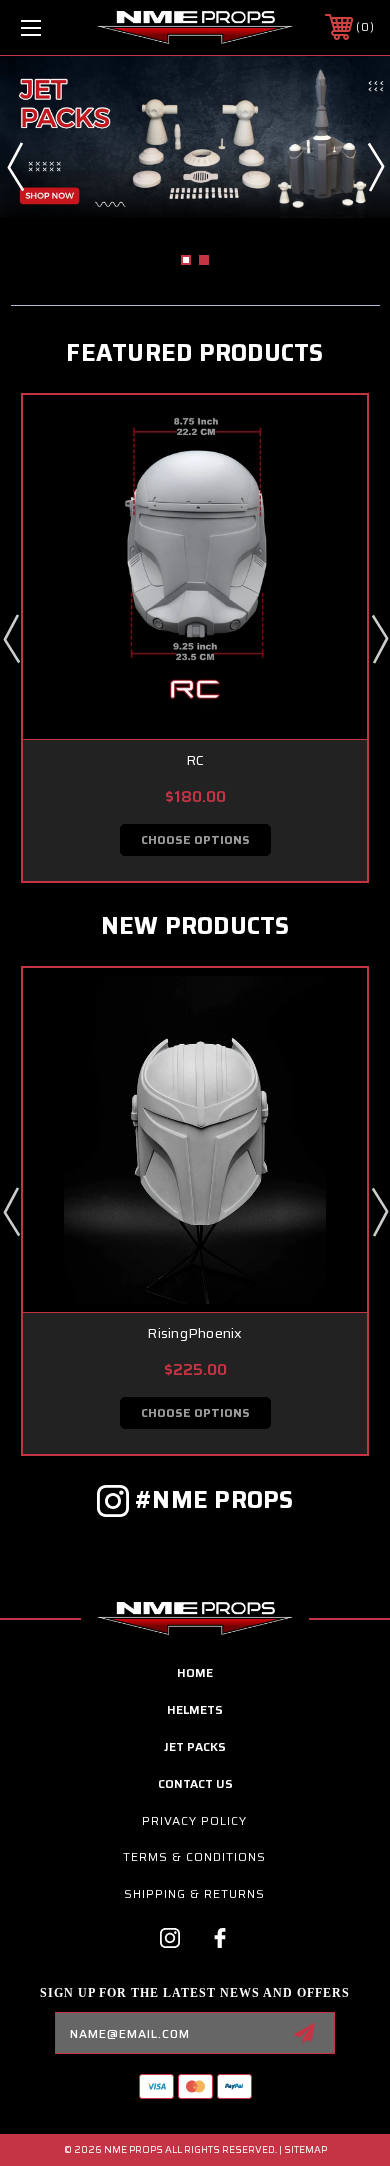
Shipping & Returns (194, 1893)
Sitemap (305, 2149)
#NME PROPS (214, 1500)
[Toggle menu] (56, 27)
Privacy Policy (194, 1820)
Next (375, 166)
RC (195, 760)
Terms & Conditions (194, 1856)
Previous (15, 166)
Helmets (195, 1709)
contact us (195, 1783)
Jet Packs (195, 1746)
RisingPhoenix (194, 1333)
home (195, 1672)
